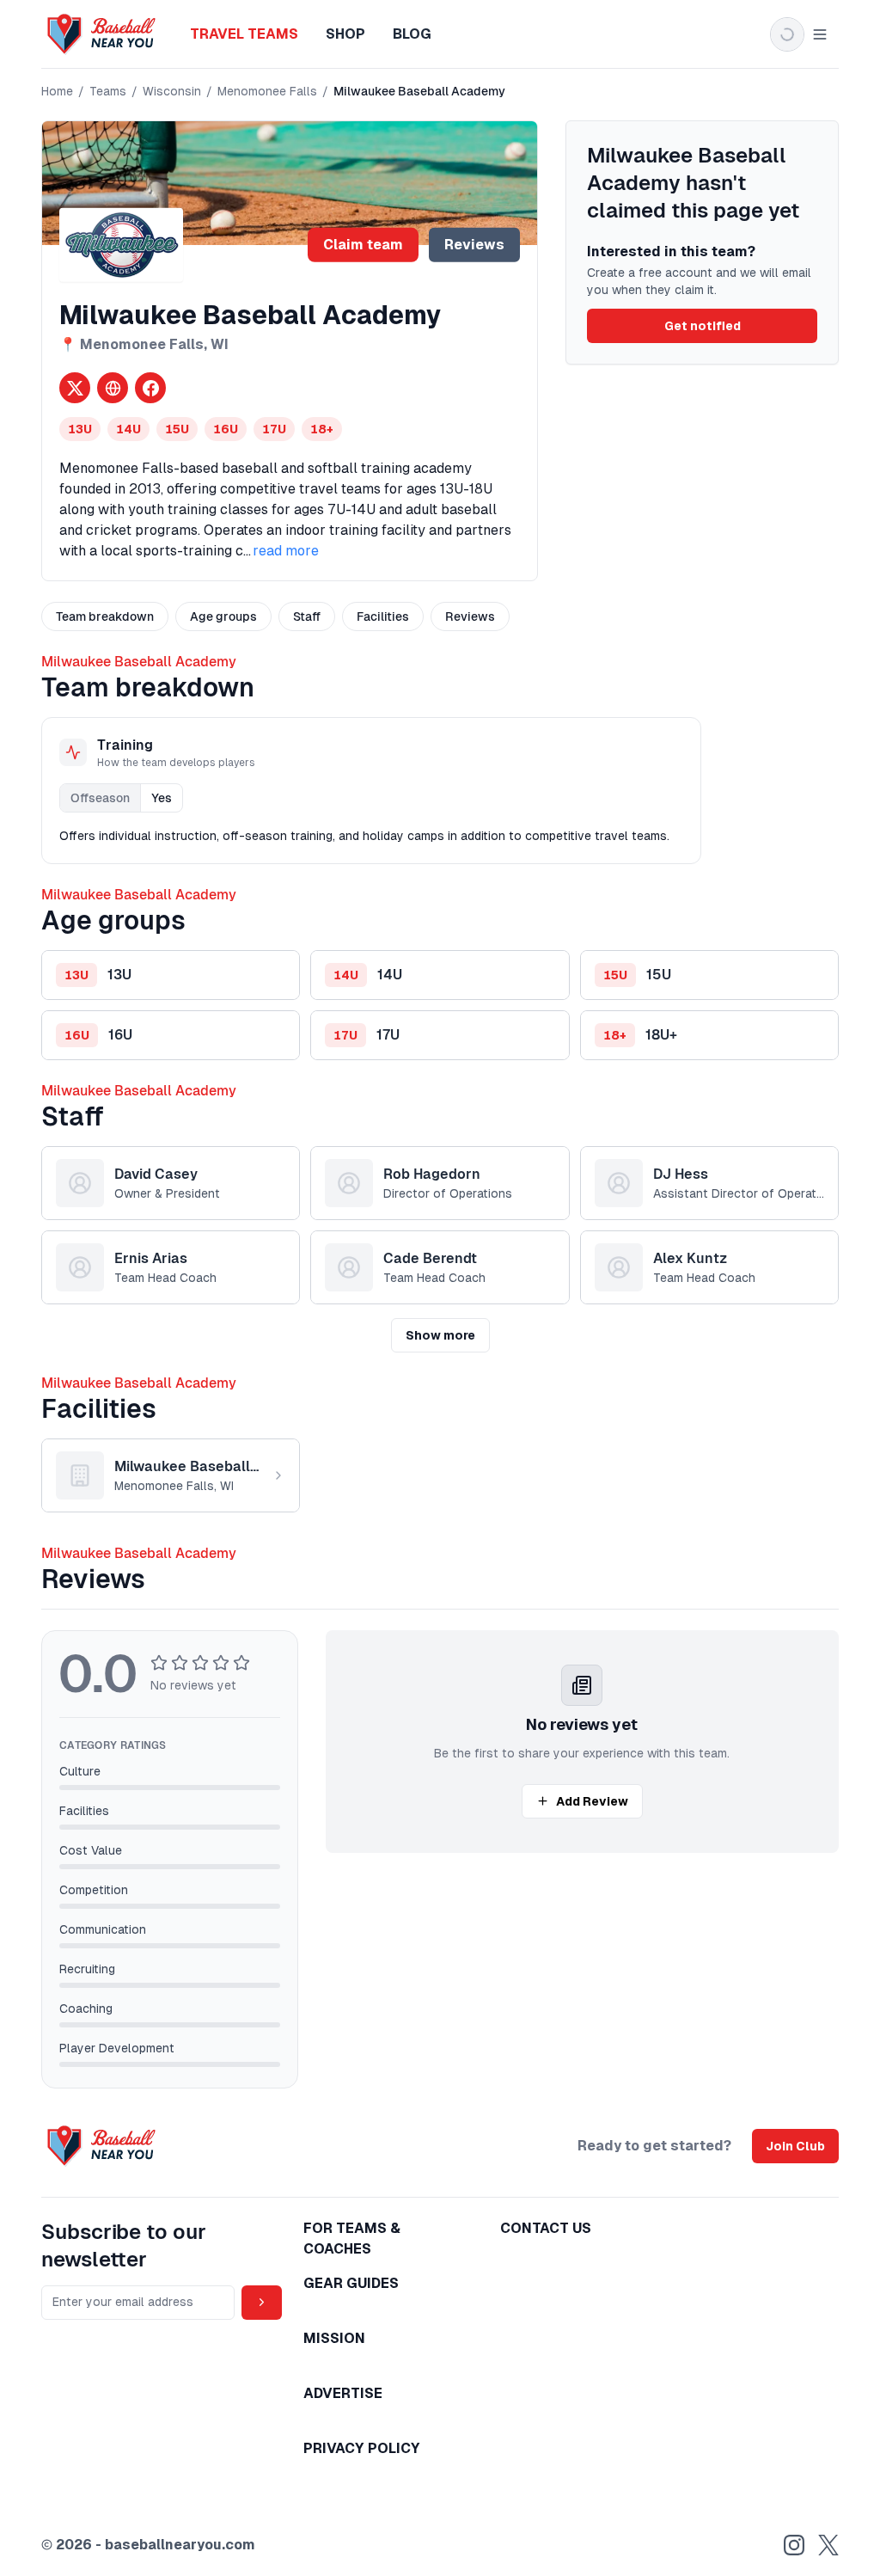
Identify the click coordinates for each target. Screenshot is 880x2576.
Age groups (223, 616)
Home (57, 91)
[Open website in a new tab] (113, 388)
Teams (108, 91)
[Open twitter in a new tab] (75, 388)
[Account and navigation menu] (799, 34)
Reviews (474, 245)
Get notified (703, 326)
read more (286, 551)
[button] (171, 975)
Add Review (592, 1801)
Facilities (383, 616)
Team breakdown (105, 616)
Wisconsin (172, 91)
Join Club (795, 2146)
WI (220, 344)
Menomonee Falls (267, 91)
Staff (307, 616)
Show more (440, 1335)
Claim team (363, 245)
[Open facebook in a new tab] (150, 388)
